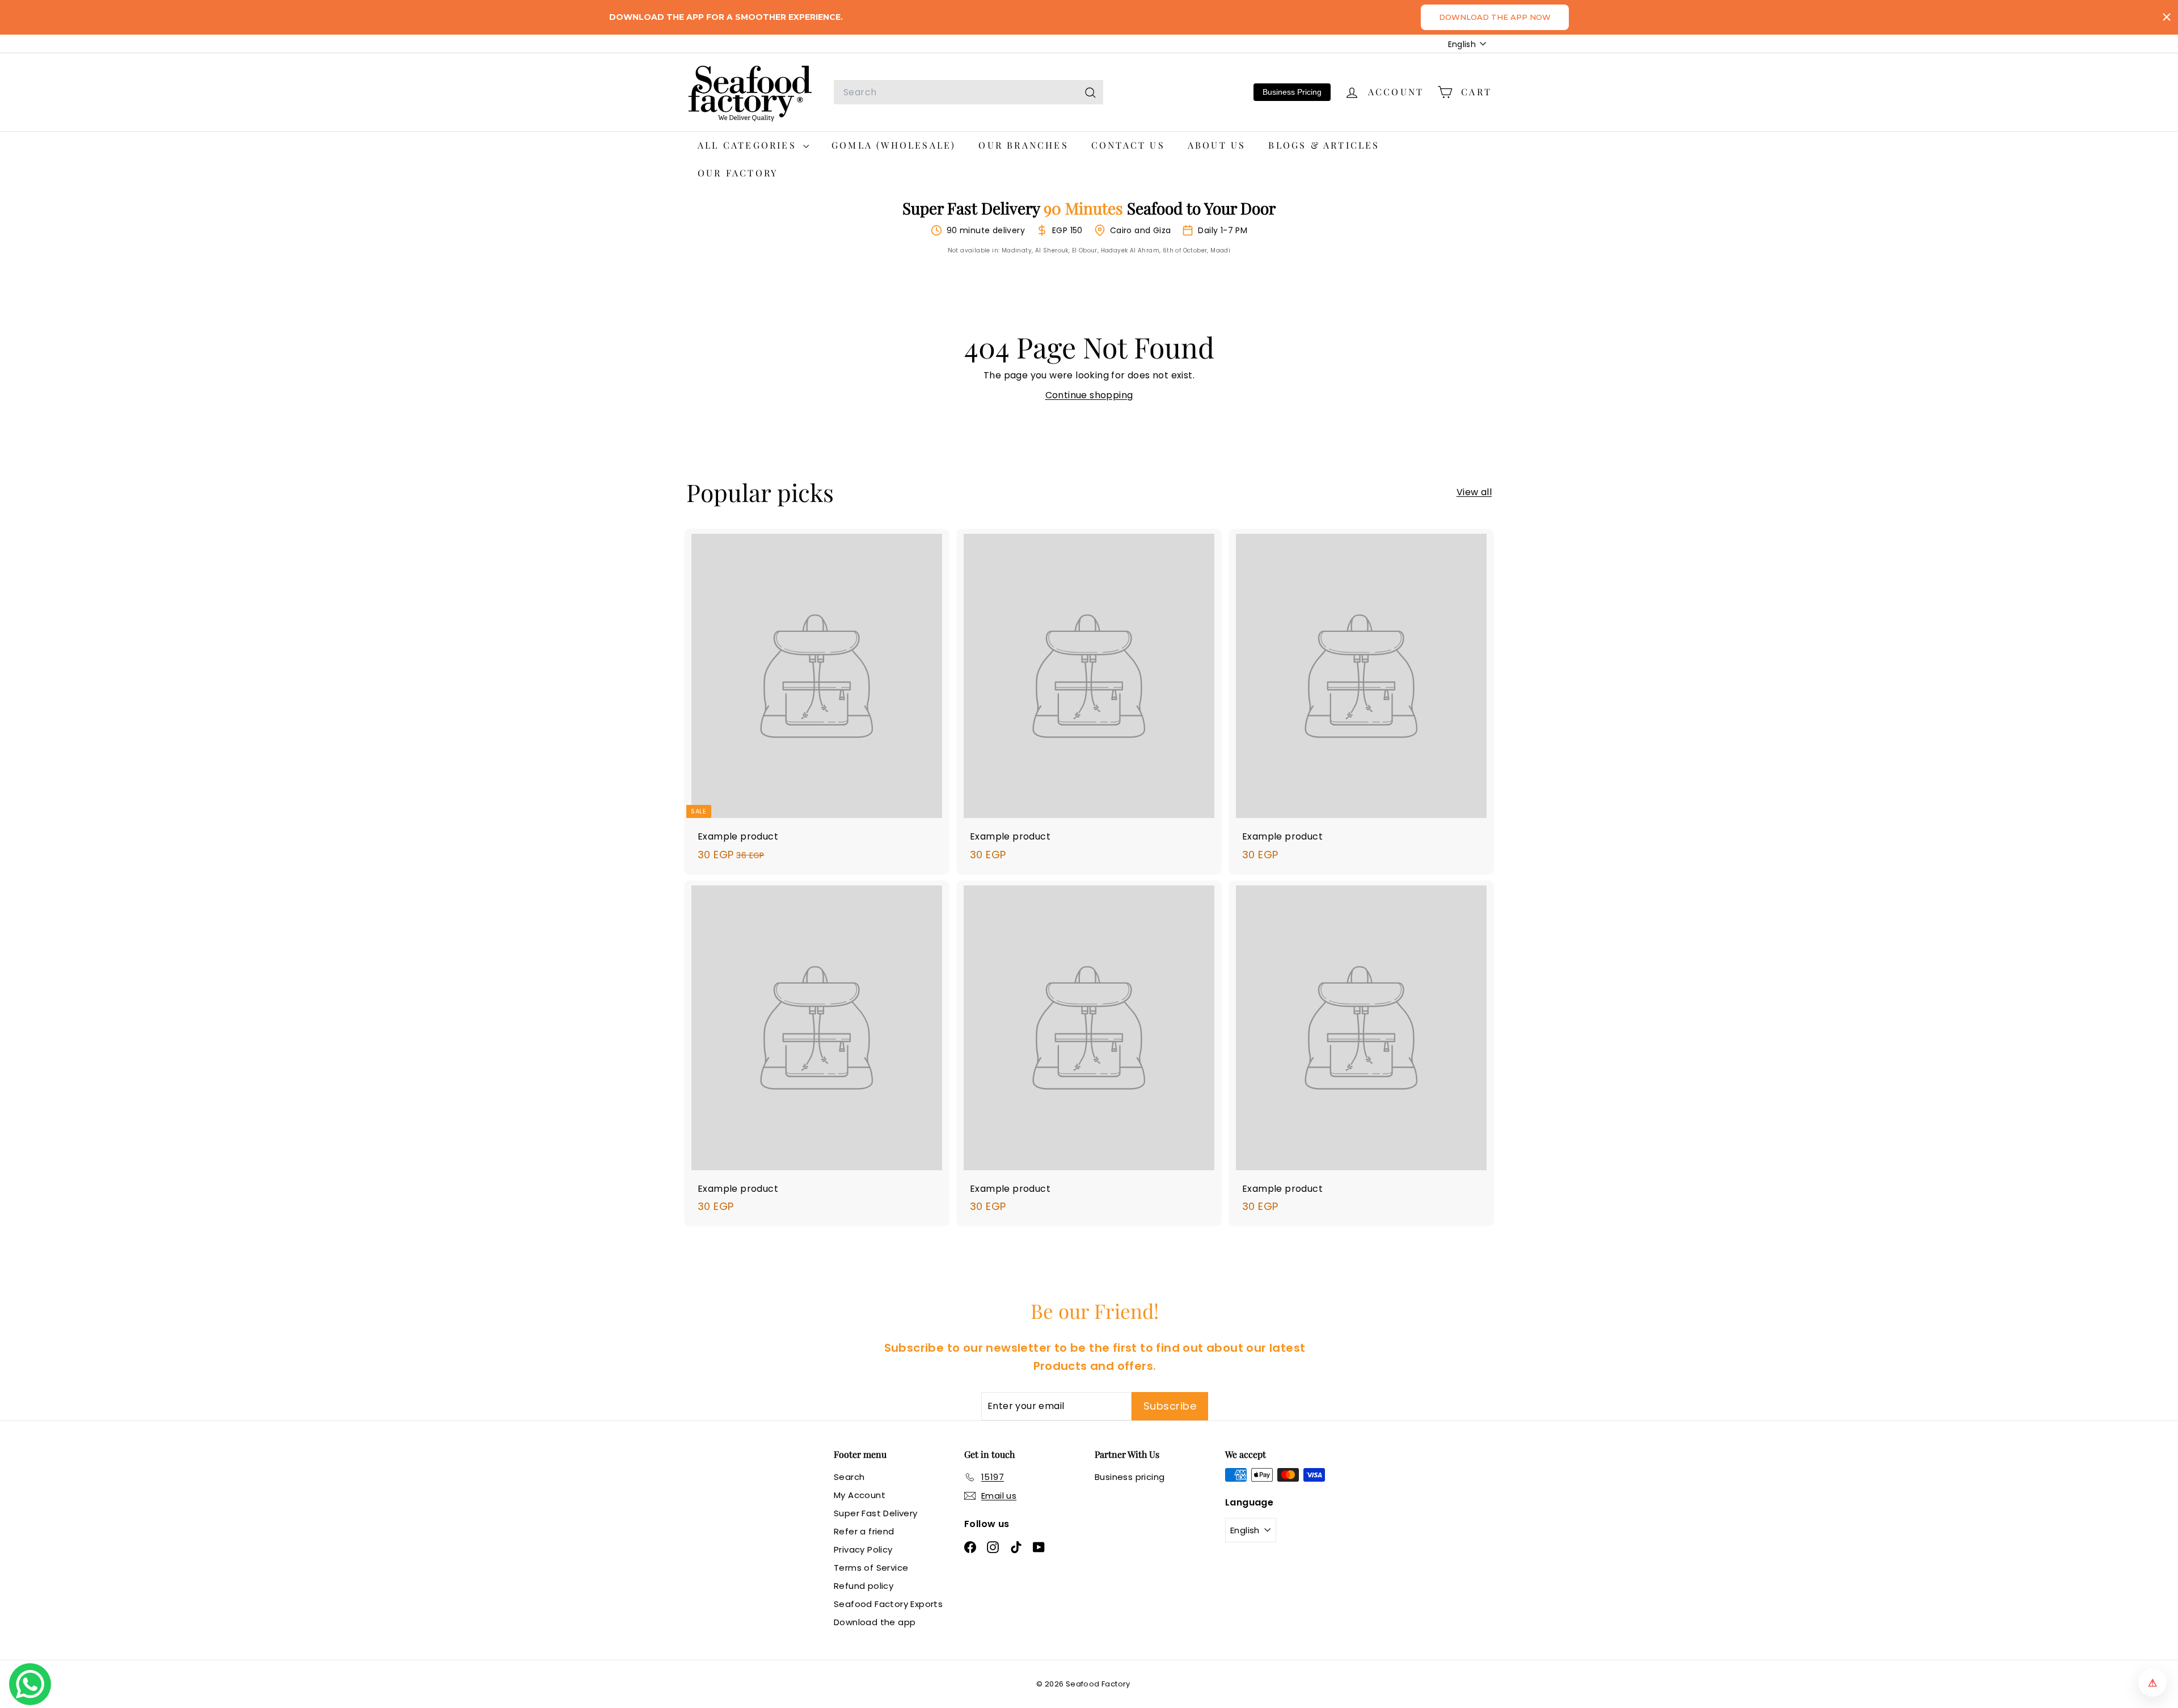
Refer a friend (864, 1531)
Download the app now (1495, 17)
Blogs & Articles (1324, 145)
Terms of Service (871, 1568)
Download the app (875, 1622)
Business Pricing (1292, 92)
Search (849, 1477)
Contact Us (1128, 145)
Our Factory (738, 173)
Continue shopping (1089, 395)
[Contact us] (30, 1684)
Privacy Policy (863, 1549)
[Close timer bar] (2167, 17)
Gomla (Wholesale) (894, 145)
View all (1474, 492)
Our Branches (1023, 145)
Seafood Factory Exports (888, 1604)
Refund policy (864, 1586)
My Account (860, 1495)
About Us (1217, 145)
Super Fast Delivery (876, 1513)
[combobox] (968, 92)
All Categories (749, 145)
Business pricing (1130, 1477)
